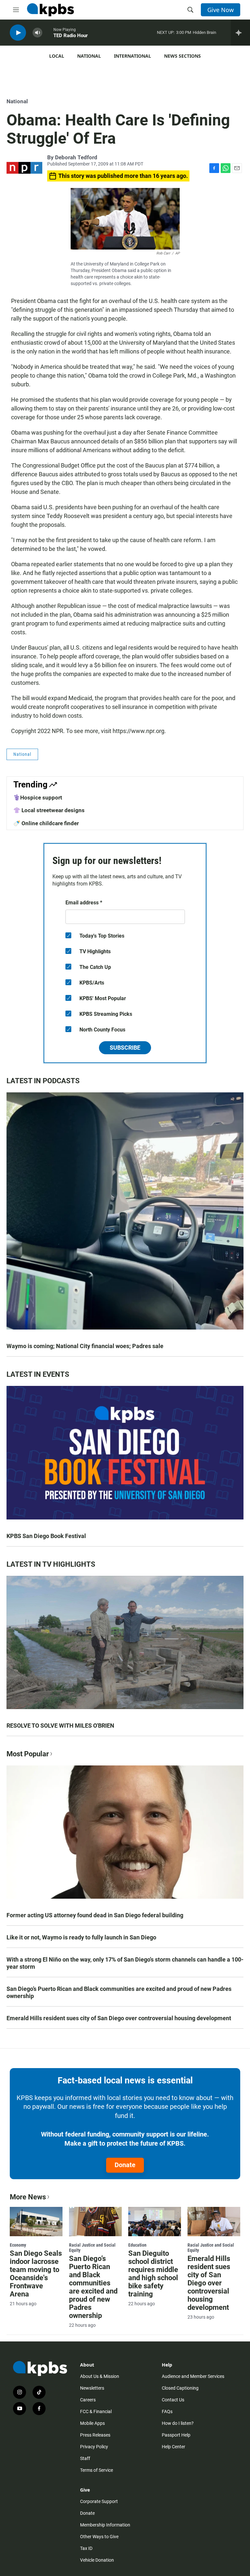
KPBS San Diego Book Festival (46, 1536)
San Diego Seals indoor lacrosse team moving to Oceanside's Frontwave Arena (36, 2274)
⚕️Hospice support (38, 798)
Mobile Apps (92, 2423)
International (132, 56)
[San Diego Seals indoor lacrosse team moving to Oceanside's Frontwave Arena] (36, 2222)
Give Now (221, 10)
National (89, 56)
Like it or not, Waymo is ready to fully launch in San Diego (81, 1937)
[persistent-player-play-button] (18, 33)
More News (28, 2197)
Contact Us (173, 2400)
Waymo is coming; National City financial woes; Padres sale (85, 1346)
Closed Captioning (180, 2388)
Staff (85, 2458)
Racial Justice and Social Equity (92, 2248)
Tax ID (86, 2548)
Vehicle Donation (97, 2560)
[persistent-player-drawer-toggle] (240, 33)
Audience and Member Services (193, 2376)
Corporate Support (99, 2501)
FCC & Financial (96, 2411)
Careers (88, 2400)
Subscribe (125, 1048)
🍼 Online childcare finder (46, 823)
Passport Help (176, 2435)
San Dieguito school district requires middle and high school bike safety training (153, 2274)
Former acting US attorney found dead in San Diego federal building (95, 1915)
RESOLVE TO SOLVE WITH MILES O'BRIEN (60, 1726)
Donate (125, 2165)
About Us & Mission (100, 2376)
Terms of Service (97, 2470)
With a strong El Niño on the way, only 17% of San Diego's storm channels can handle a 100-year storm (125, 1963)
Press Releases (95, 2435)
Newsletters (92, 2388)
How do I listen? (178, 2423)
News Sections (182, 56)
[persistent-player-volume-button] (37, 33)
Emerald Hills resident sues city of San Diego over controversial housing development (119, 2018)
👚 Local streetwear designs (49, 810)
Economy (18, 2245)
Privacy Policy (94, 2447)
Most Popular (28, 1754)
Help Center (174, 2447)
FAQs (167, 2411)
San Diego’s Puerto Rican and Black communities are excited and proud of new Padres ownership (119, 1992)
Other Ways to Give (99, 2537)
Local (57, 56)
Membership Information (105, 2525)
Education (137, 2245)
